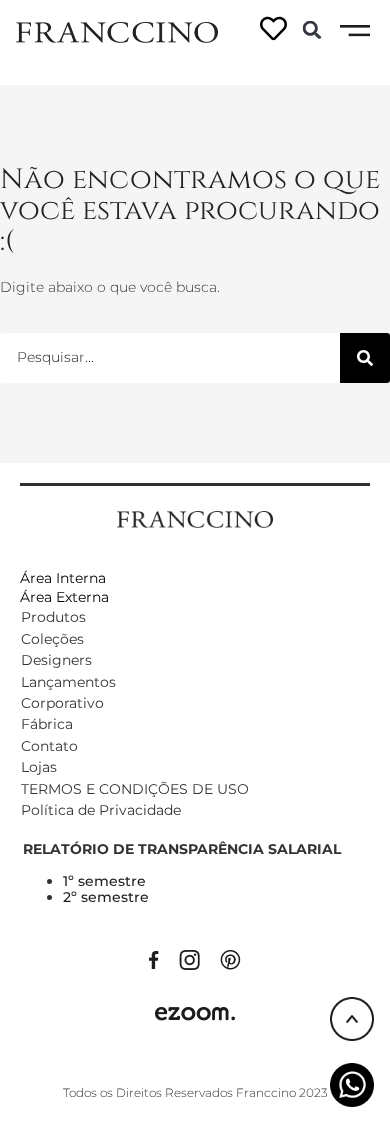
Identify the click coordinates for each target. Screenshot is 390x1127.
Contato (49, 746)
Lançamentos (68, 682)
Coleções (52, 639)
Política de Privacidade (101, 810)
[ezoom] (195, 1012)
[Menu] (355, 31)
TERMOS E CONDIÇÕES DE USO (135, 789)
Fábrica (47, 724)
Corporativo (62, 703)
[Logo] (117, 31)
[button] (312, 30)
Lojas (39, 767)
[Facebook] (154, 958)
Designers (56, 660)
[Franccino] (195, 518)
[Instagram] (189, 958)
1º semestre (104, 881)
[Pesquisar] (365, 358)
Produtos (53, 617)
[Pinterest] (230, 958)
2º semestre (106, 897)
